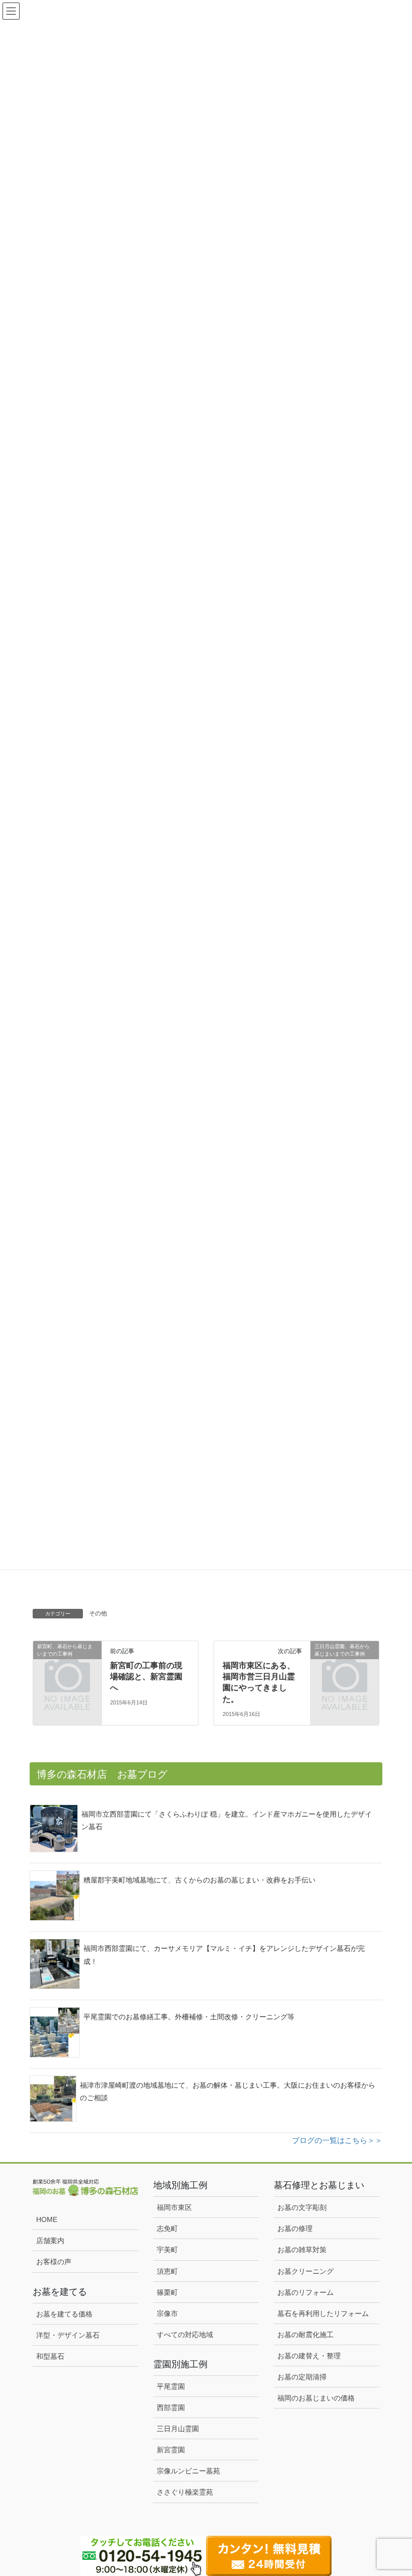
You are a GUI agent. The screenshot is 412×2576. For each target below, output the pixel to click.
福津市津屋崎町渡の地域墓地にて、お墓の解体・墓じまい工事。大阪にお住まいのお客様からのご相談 (228, 2091)
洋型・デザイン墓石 (68, 2335)
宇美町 (167, 2250)
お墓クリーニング (305, 2271)
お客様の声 (54, 2262)
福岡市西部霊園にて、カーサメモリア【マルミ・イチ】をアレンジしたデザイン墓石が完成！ (224, 1955)
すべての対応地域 (185, 2335)
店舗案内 (50, 2241)
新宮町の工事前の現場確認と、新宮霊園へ (146, 1677)
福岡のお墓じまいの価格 (316, 2398)
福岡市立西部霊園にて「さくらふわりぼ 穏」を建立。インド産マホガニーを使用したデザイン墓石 (227, 1820)
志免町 (167, 2228)
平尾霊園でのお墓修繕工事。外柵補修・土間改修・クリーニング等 (189, 2017)
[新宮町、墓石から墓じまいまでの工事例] (67, 1661)
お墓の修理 (295, 2228)
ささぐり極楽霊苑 (185, 2492)
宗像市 (167, 2313)
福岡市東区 (174, 2207)
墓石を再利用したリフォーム (323, 2313)
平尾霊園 (171, 2386)
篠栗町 (167, 2292)
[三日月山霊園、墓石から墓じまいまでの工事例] (345, 1661)
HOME (47, 2219)
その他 (98, 1613)
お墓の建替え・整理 (309, 2356)
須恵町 (167, 2271)
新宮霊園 (171, 2450)
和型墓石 (50, 2356)
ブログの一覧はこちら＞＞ (337, 2140)
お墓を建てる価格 (64, 2314)
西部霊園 (171, 2408)
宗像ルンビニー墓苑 (188, 2471)
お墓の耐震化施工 (305, 2335)
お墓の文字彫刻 (302, 2207)
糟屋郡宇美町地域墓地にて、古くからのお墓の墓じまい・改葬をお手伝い (199, 1880)
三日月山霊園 (178, 2429)
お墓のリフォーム (305, 2292)
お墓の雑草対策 (302, 2250)
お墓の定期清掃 (302, 2377)
